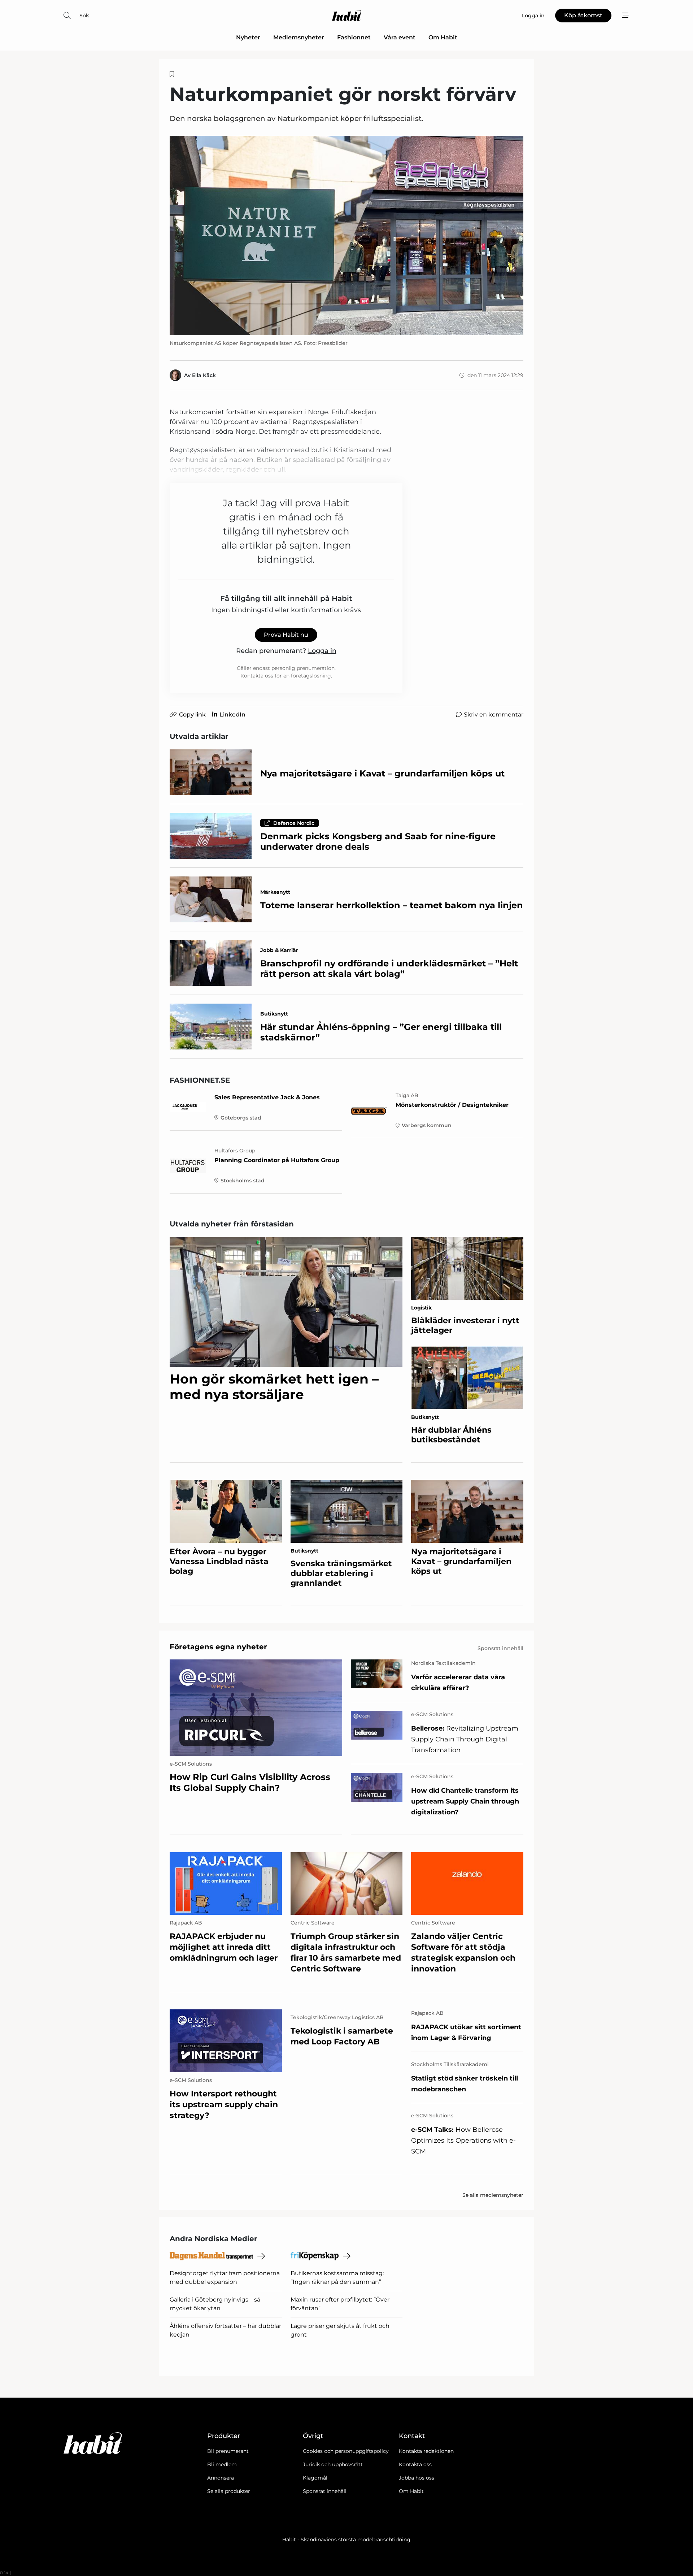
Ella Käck (204, 375)
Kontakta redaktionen (426, 2451)
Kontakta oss (415, 2464)
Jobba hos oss (417, 2478)
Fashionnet (354, 37)
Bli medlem (222, 2464)
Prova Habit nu (286, 635)
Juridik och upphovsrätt (333, 2464)
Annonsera (221, 2478)
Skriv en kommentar (494, 715)
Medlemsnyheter (299, 37)
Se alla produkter (229, 2491)
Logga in (322, 651)
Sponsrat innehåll (325, 2491)
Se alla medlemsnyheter (493, 2195)
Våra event (400, 37)
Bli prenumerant (228, 2451)
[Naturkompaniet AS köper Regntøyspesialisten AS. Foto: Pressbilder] (346, 235)
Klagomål (315, 2478)
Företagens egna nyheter (218, 1647)
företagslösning (311, 676)
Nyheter (248, 37)
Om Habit (443, 37)
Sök (84, 16)
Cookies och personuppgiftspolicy (346, 2451)
